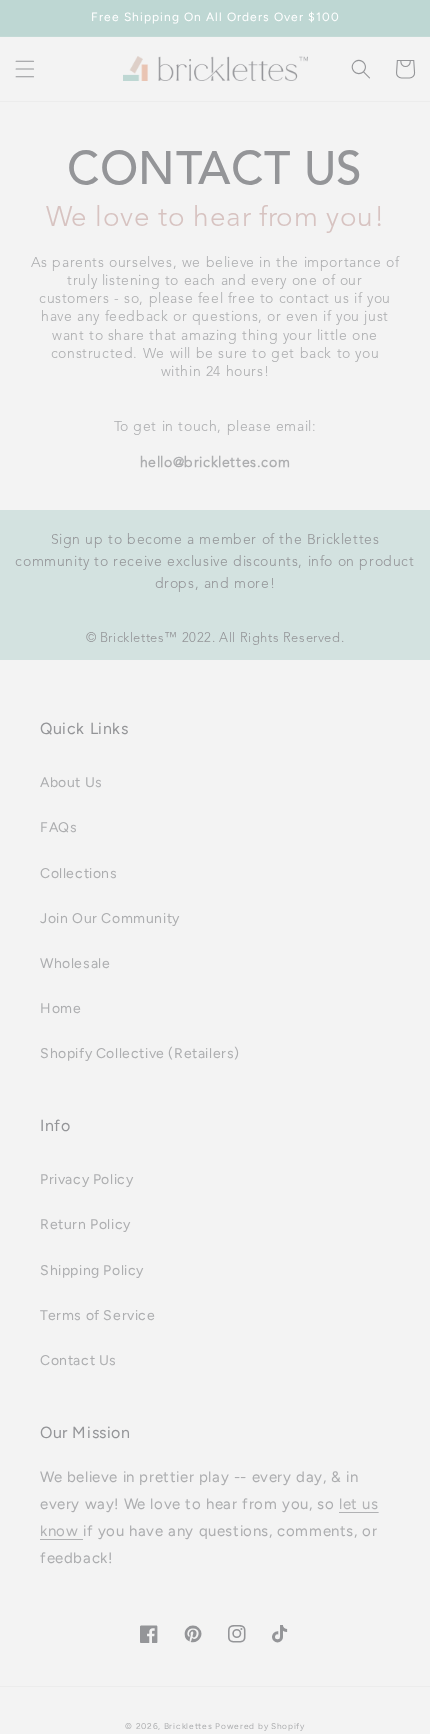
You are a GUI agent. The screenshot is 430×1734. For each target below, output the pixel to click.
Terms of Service (98, 1315)
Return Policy (85, 1224)
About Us (71, 782)
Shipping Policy (92, 1270)
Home (60, 1008)
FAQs (58, 827)
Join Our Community (110, 918)
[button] (25, 69)
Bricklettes (188, 1726)
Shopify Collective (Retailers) (140, 1053)
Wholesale (75, 963)
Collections (79, 873)
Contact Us (78, 1360)
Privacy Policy (86, 1179)
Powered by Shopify (260, 1726)
